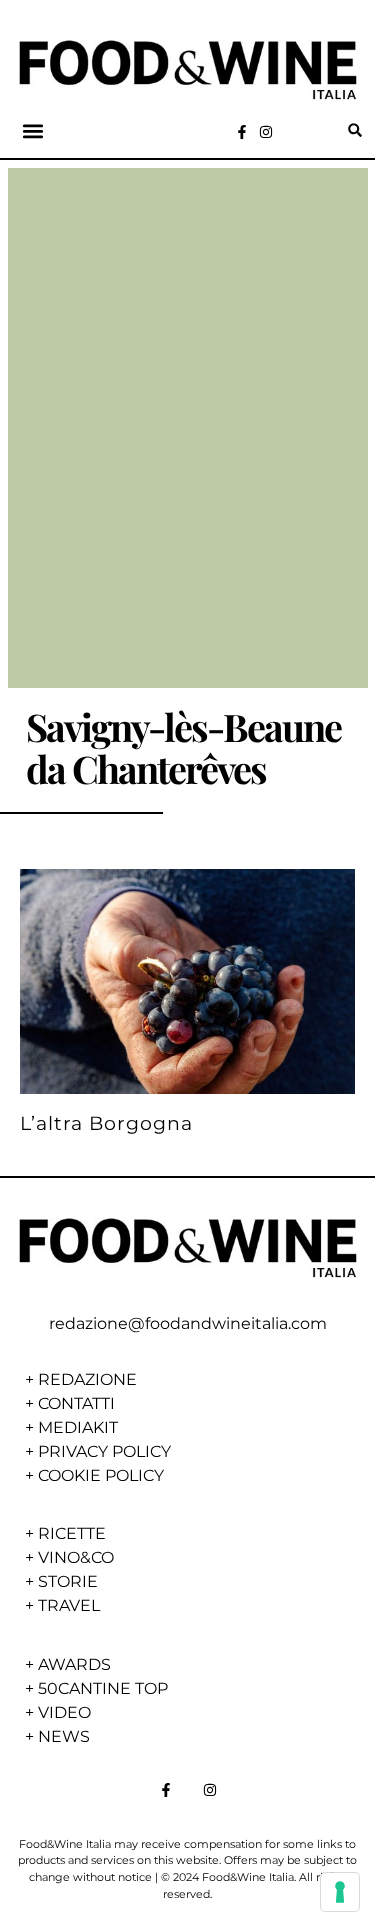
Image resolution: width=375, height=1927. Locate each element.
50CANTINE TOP (103, 1688)
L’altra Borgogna (106, 1123)
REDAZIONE (87, 1379)
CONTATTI (76, 1403)
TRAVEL (69, 1605)
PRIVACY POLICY (104, 1451)
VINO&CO (76, 1557)
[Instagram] (266, 132)
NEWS (64, 1736)
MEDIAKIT (78, 1427)
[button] (33, 130)
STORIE (68, 1581)
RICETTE (72, 1533)
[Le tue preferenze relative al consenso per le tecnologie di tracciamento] (340, 1892)
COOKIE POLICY (101, 1475)
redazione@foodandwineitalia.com (188, 1323)
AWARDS (74, 1664)
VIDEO (64, 1712)
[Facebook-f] (242, 132)
